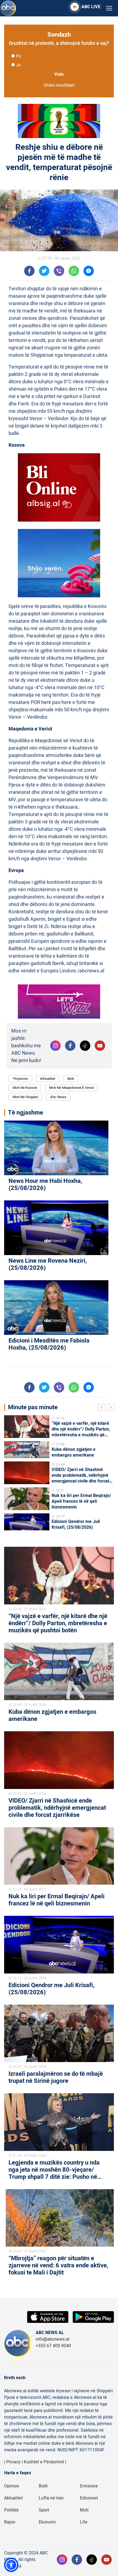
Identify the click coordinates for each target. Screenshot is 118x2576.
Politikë (11, 2510)
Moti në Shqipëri (25, 1097)
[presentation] (103, 1408)
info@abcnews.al (53, 2339)
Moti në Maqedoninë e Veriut (71, 1088)
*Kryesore (20, 1079)
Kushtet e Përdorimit (44, 2462)
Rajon (10, 2522)
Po (19, 56)
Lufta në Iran (51, 2498)
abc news (58, 1097)
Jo (18, 65)
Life (84, 2522)
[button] (11, 2565)
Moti (71, 1079)
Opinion (12, 2486)
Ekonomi (47, 2522)
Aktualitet (48, 1079)
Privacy (13, 2462)
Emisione (89, 2486)
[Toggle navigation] (109, 8)
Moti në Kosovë (25, 1088)
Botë (43, 2486)
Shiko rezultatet (59, 85)
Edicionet (89, 2498)
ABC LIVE (91, 7)
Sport (44, 2510)
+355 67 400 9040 (53, 2346)
